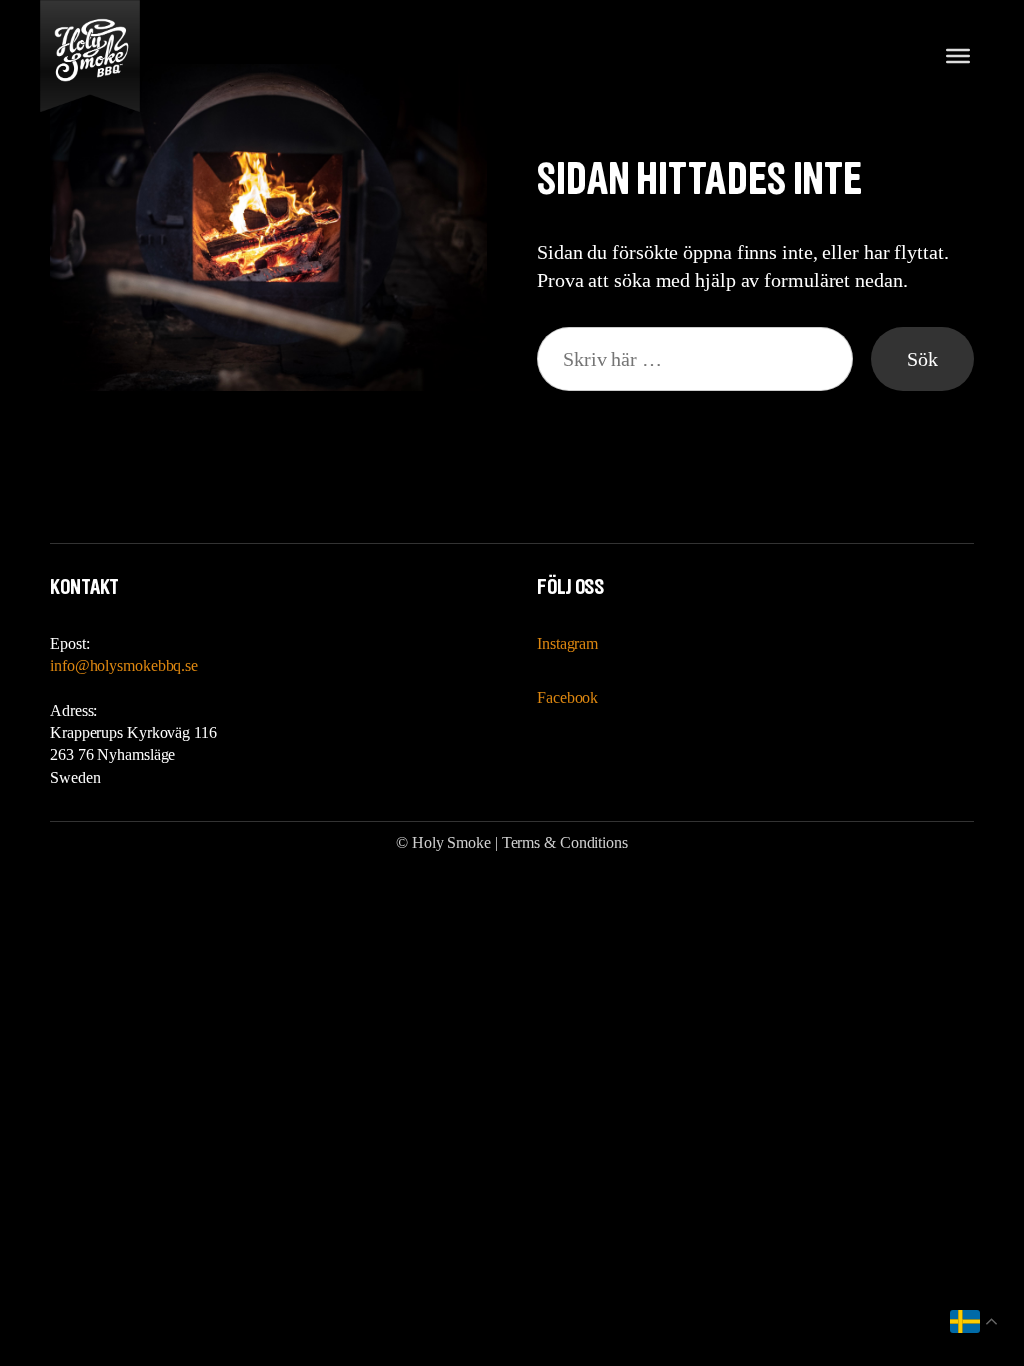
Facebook (567, 697)
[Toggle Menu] (958, 56)
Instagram (567, 643)
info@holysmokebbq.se (124, 665)
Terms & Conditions (565, 842)
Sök (922, 359)
